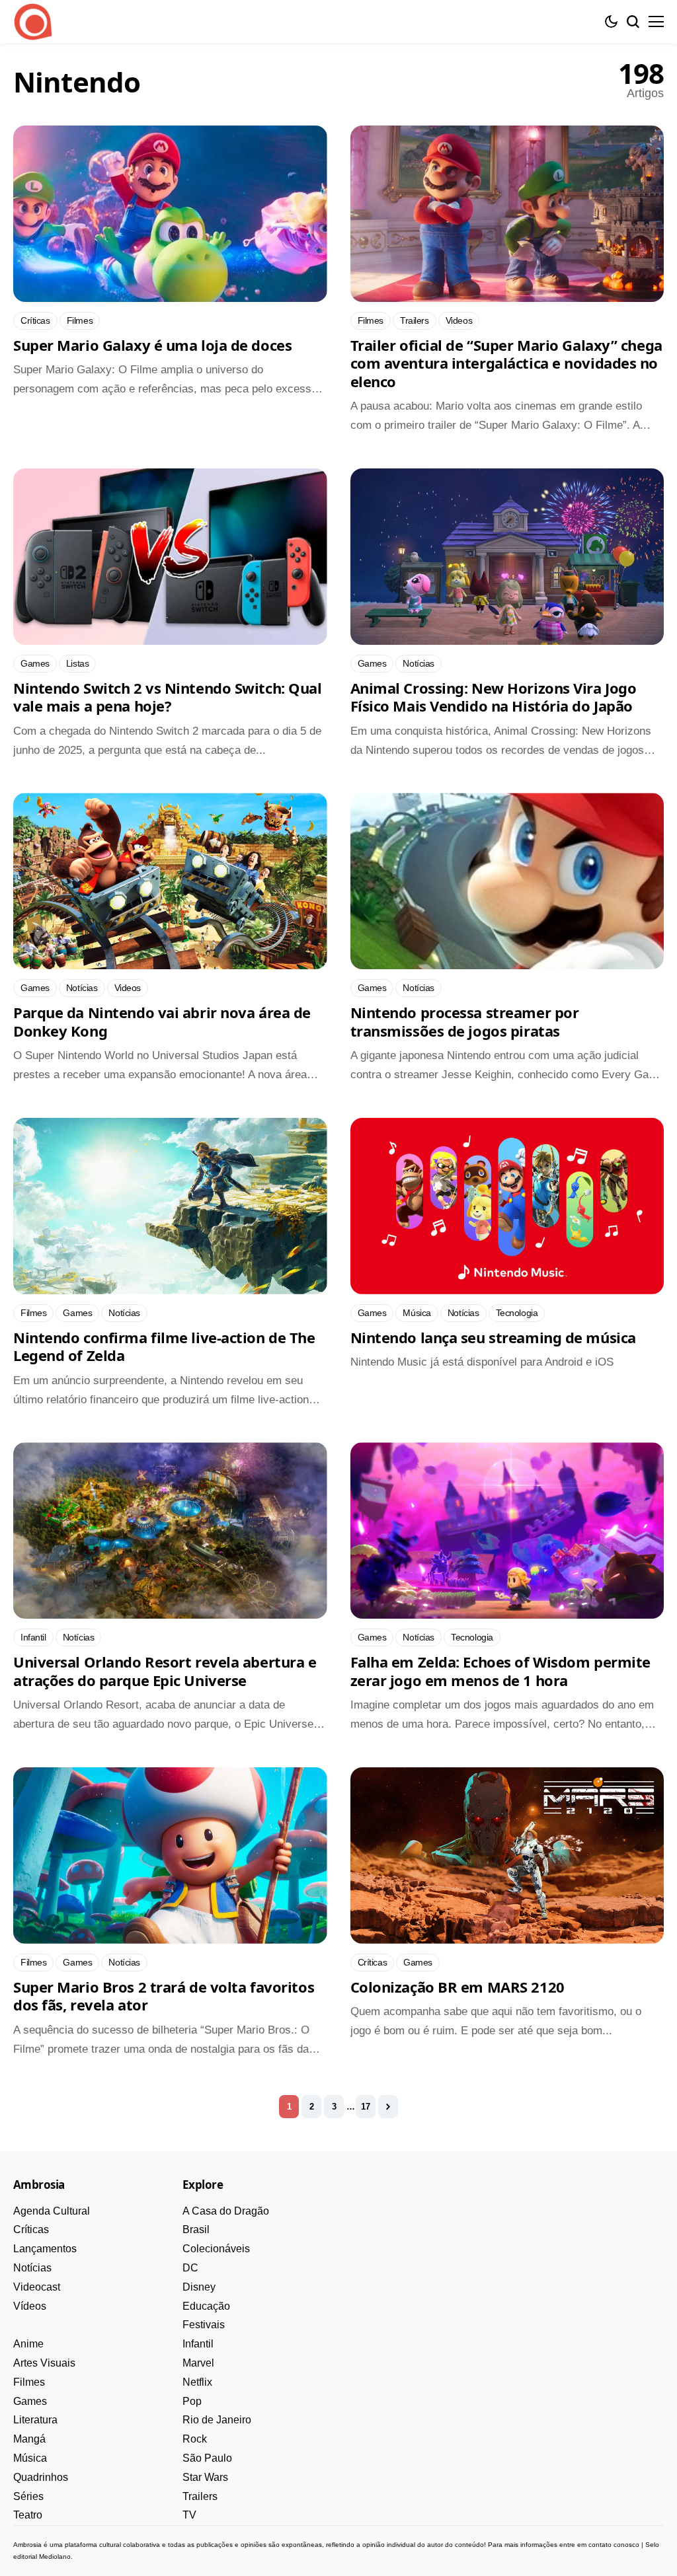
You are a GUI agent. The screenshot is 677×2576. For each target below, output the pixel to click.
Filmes (29, 2382)
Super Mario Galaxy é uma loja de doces (152, 345)
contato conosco (614, 2545)
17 (366, 2107)
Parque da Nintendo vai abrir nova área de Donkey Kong (162, 1021)
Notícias (32, 2268)
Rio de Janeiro (217, 2420)
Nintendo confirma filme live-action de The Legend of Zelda (164, 1346)
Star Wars (205, 2477)
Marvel (198, 2363)
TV (189, 2515)
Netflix (197, 2382)
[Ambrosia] (33, 22)
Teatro (28, 2515)
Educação (206, 2306)
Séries (28, 2496)
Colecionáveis (216, 2249)
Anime (28, 2344)
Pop (192, 2401)
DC (190, 2268)
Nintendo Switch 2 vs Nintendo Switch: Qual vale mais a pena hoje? (168, 697)
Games (30, 2401)
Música (30, 2458)
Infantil (198, 2344)
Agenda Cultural (52, 2211)
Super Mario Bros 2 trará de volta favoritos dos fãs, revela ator (164, 1996)
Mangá (29, 2439)
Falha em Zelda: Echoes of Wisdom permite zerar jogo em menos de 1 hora (500, 1671)
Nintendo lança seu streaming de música (493, 1337)
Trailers (200, 2496)
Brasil (196, 2229)
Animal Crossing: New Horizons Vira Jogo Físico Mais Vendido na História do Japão (494, 697)
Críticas (31, 2229)
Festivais (204, 2325)
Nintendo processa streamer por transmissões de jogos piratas (465, 1021)
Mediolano (55, 2557)
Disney (199, 2287)
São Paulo (207, 2458)
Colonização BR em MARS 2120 (458, 1987)
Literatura (35, 2420)
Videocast (37, 2287)
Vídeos (30, 2306)
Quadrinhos (41, 2477)
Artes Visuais (44, 2363)
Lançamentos (45, 2249)
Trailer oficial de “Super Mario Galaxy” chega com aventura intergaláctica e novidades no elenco (506, 363)
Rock (195, 2439)
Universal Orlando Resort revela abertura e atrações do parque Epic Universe (165, 1671)
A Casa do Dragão (226, 2211)
